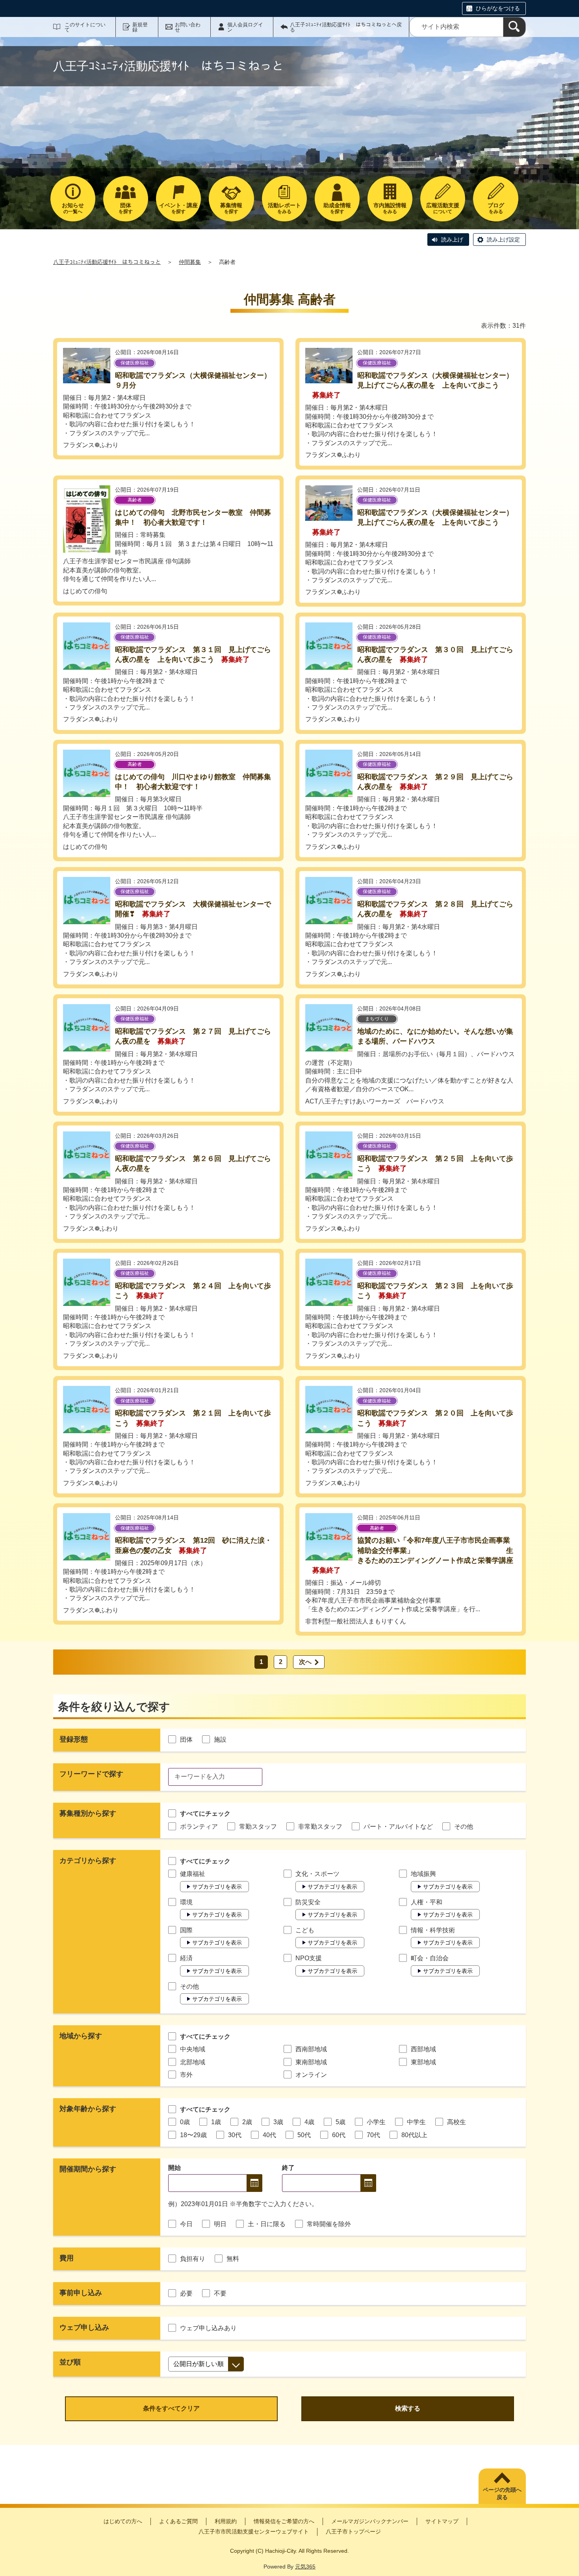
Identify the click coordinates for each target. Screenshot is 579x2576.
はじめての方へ (123, 2521)
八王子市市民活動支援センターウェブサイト (254, 2531)
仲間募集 (190, 262)
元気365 (305, 2567)
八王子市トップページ (353, 2531)
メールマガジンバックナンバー (370, 2521)
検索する (408, 2408)
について (443, 208)
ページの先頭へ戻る (502, 2494)
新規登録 (140, 27)
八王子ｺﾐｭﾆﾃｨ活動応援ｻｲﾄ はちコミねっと (107, 262)
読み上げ (452, 240)
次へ (305, 1662)
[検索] (514, 27)
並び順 (70, 2362)
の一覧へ (73, 208)
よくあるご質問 (178, 2521)
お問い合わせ (188, 27)
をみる (284, 208)
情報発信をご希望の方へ (284, 2521)
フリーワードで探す (91, 1774)
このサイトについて (85, 27)
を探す (126, 208)
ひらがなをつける (498, 8)
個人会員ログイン (245, 27)
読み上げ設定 (503, 240)
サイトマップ (442, 2521)
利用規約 (226, 2521)
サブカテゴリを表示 (217, 1887)
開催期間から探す (88, 2169)
